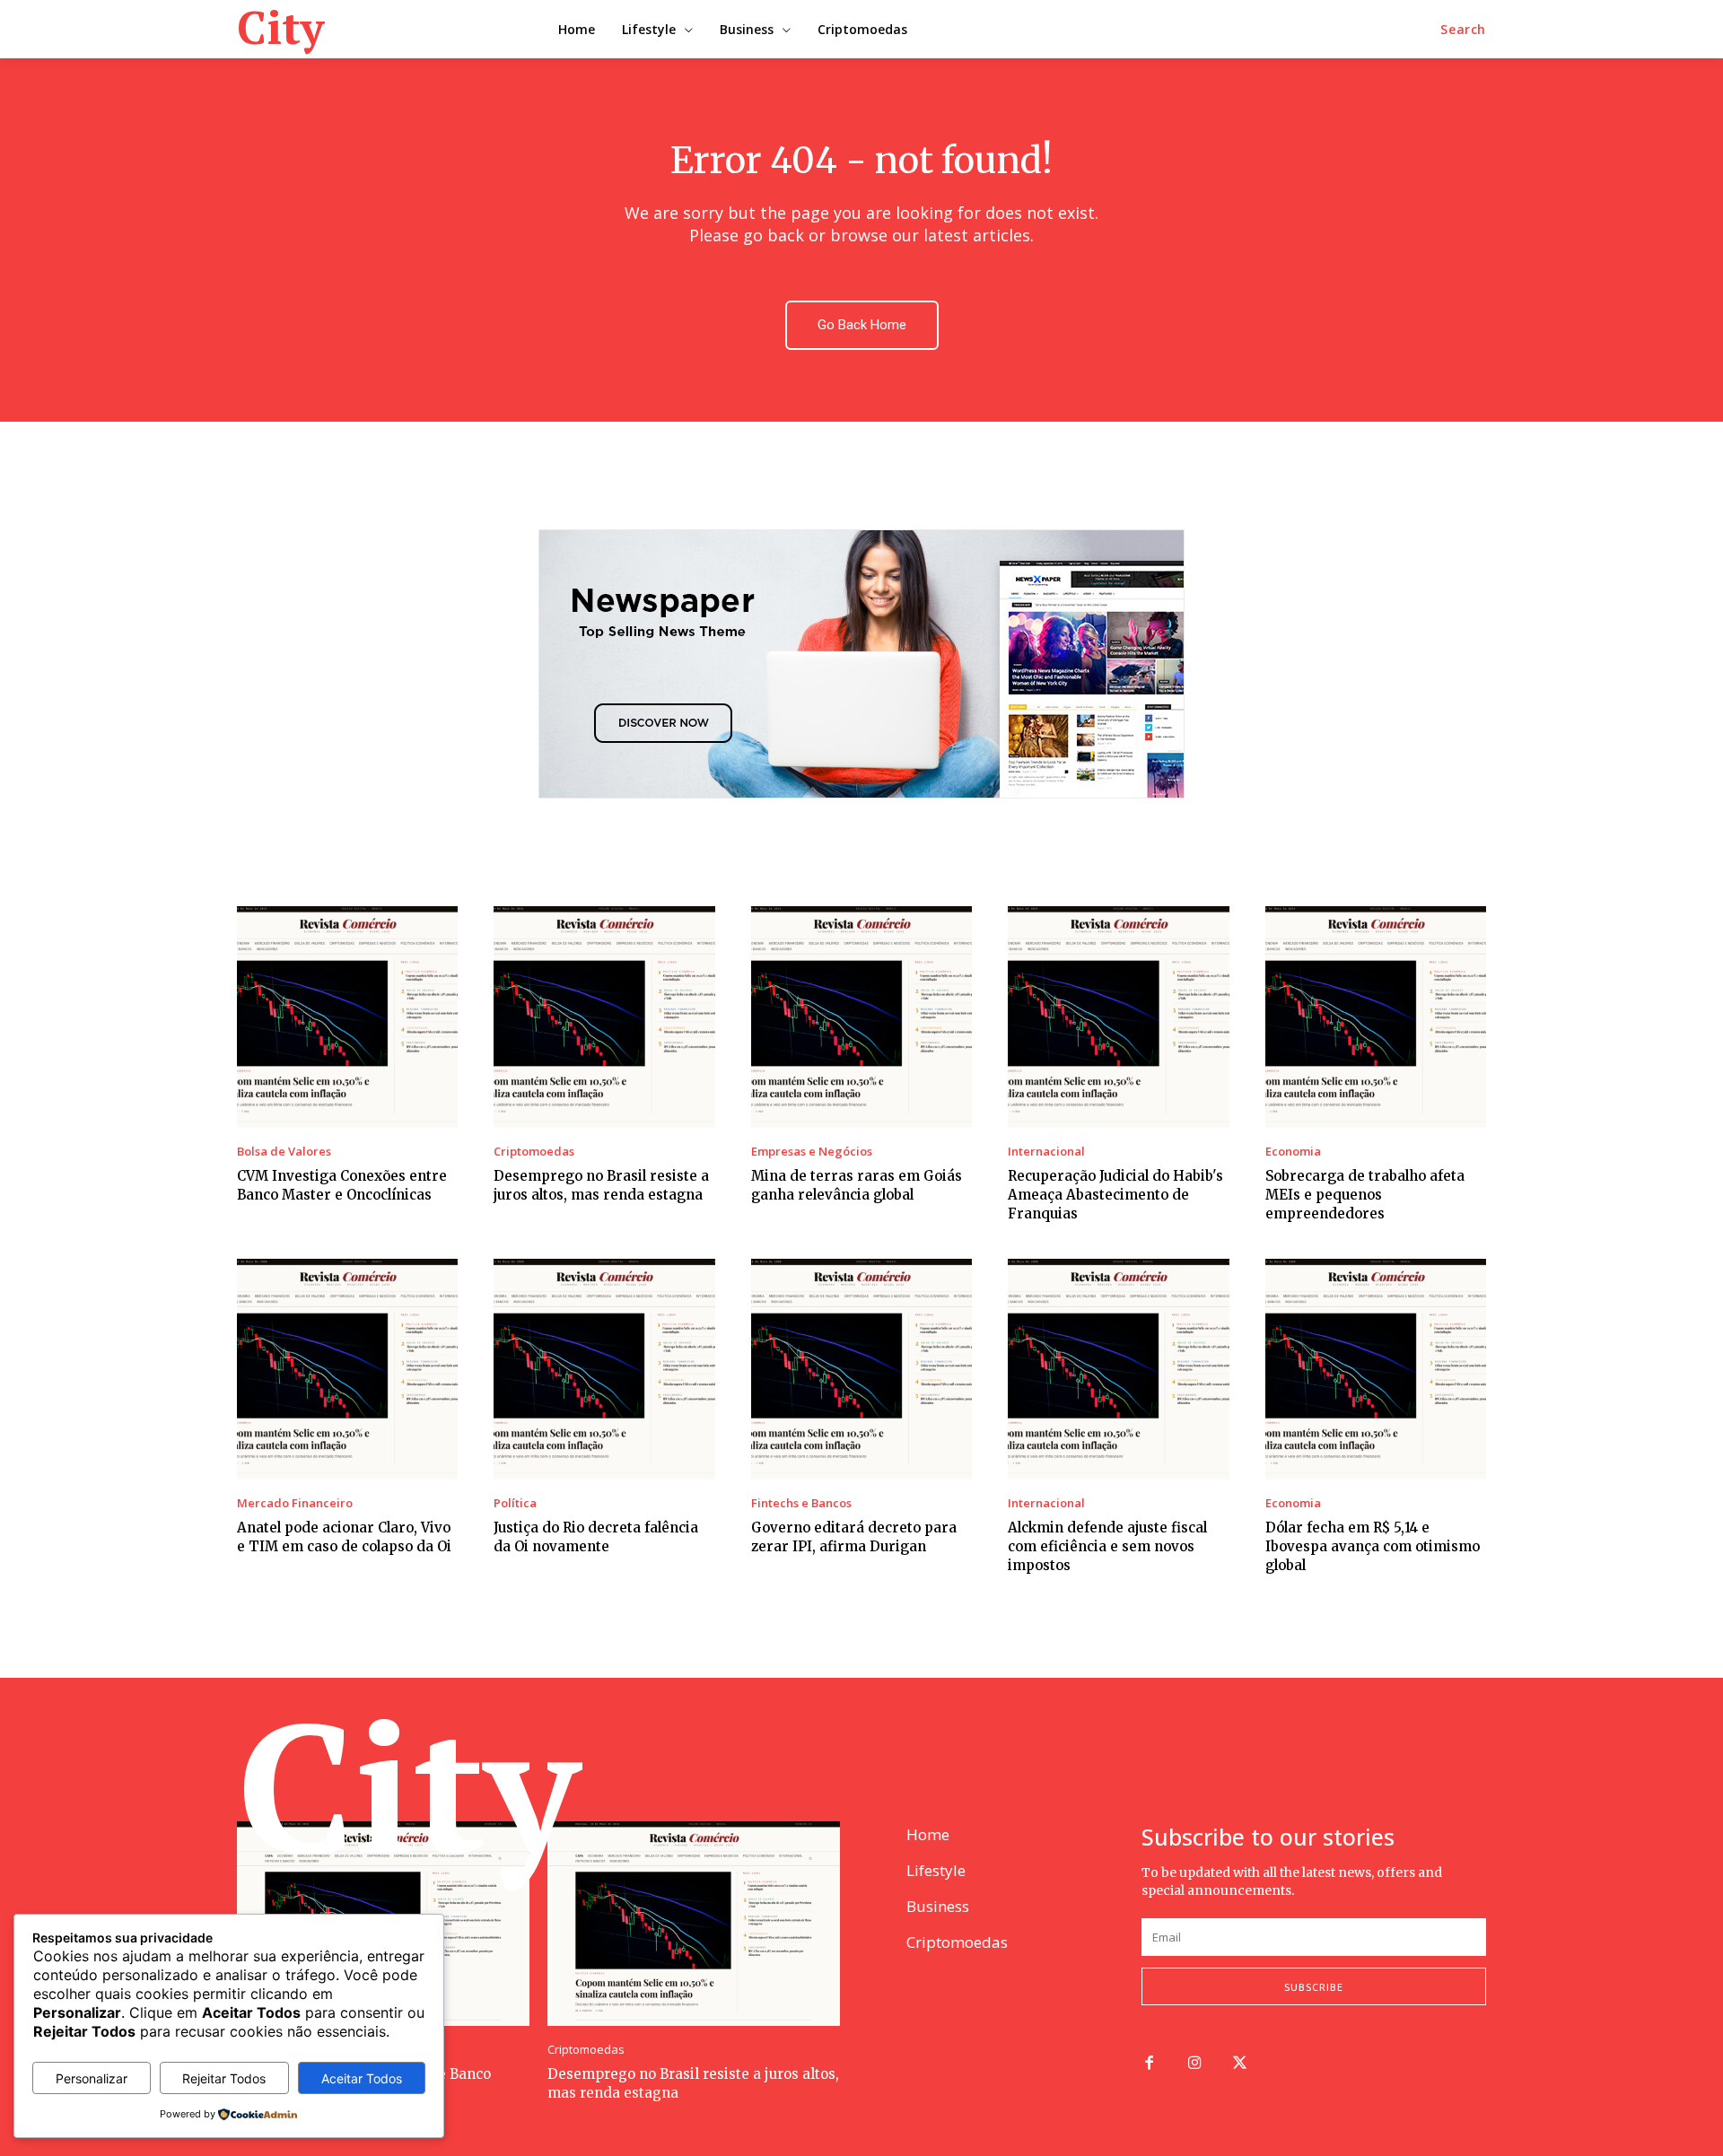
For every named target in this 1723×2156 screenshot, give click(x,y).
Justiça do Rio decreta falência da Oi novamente (596, 1537)
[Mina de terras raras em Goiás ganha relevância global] (861, 1017)
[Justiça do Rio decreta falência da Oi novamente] (604, 1369)
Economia (1293, 1152)
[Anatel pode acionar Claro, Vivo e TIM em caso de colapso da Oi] (347, 1369)
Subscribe (1314, 1987)
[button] (1463, 30)
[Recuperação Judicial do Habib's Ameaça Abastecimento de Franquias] (1118, 1017)
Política (515, 1503)
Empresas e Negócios (812, 1152)
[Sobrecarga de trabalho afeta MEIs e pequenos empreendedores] (1376, 1017)
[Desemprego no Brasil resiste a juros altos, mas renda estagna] (604, 1017)
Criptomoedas (534, 1152)
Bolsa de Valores (284, 1152)
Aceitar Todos (362, 2078)
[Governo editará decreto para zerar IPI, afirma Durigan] (861, 1369)
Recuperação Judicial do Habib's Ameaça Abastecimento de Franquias (1115, 1195)
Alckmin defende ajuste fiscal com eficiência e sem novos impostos (1107, 1546)
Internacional (1046, 1152)
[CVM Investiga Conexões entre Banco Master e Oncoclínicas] (347, 1017)
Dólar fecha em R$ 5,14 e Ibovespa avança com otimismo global (1373, 1546)
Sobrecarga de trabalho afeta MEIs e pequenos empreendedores (1365, 1195)
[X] (1241, 2064)
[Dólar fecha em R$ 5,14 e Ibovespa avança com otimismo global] (1376, 1369)
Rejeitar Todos (224, 2078)
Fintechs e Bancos (801, 1503)
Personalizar (92, 2078)
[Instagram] (1195, 2064)
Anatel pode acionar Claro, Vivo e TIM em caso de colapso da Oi (344, 1537)
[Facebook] (1149, 2064)
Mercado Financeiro (295, 1503)
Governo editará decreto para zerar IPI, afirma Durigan (854, 1537)
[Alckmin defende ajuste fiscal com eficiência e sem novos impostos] (1118, 1369)
